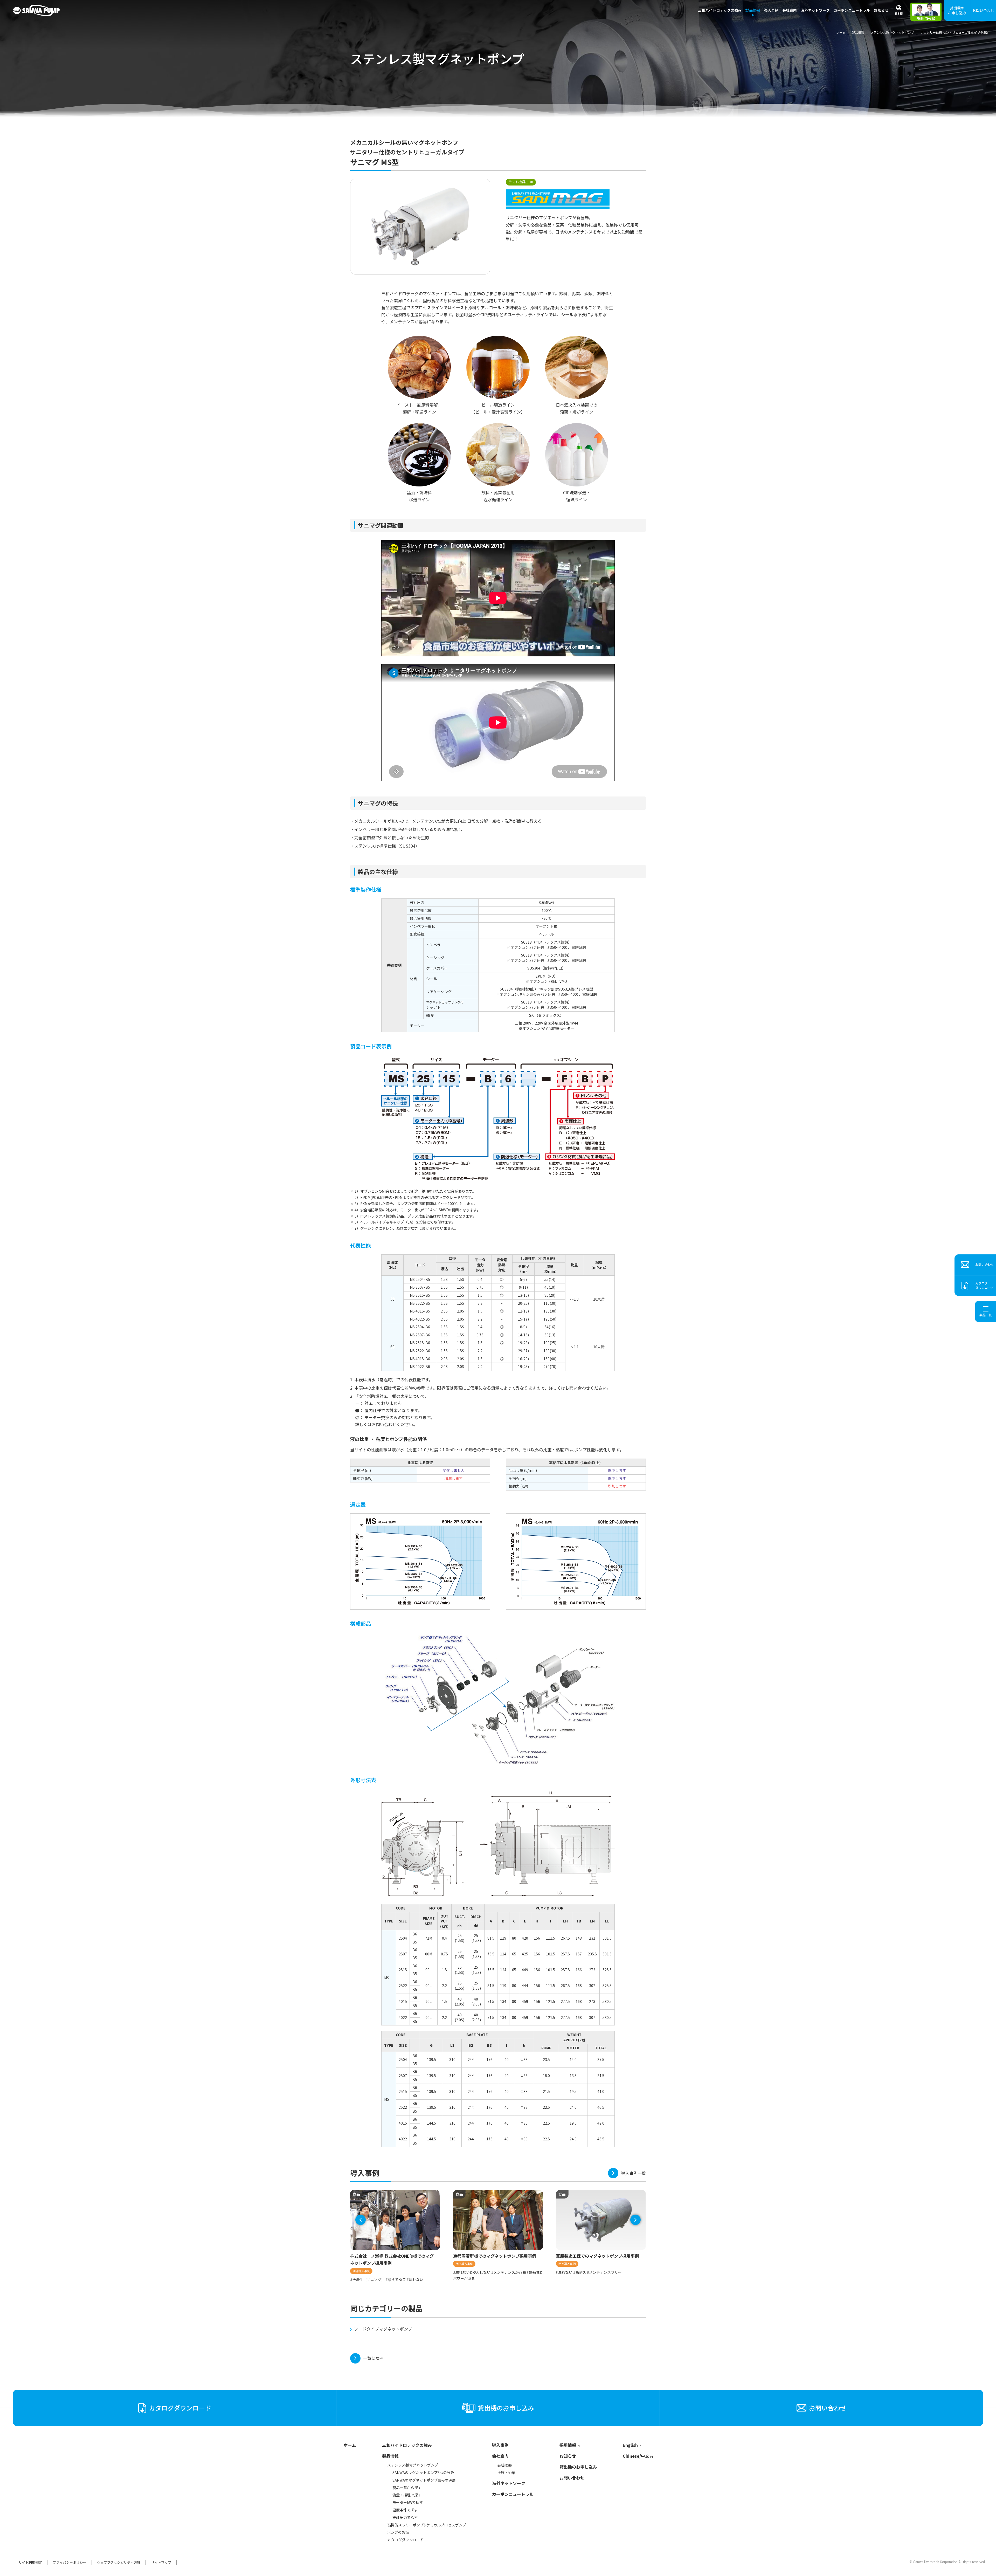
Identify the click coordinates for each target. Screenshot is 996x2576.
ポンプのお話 (398, 2532)
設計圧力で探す (405, 2517)
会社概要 (504, 2465)
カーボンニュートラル (852, 10)
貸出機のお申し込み (957, 10)
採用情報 (568, 2445)
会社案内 (500, 2456)
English (630, 2445)
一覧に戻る (374, 2358)
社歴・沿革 (506, 2472)
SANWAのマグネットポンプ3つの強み (423, 2472)
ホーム (350, 2445)
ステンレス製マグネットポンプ (413, 2465)
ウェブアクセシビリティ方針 (119, 2562)
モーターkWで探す (408, 2502)
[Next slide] (635, 2220)
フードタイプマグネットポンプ (383, 2329)
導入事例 (771, 10)
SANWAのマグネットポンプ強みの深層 (424, 2480)
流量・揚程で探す (407, 2495)
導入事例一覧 (633, 2173)
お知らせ (881, 10)
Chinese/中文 (636, 2456)
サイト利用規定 (30, 2562)
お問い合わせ (983, 10)
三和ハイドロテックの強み (720, 10)
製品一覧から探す (407, 2488)
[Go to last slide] (361, 2220)
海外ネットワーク (815, 10)
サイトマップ (161, 2562)
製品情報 (390, 2456)
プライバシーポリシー (70, 2562)
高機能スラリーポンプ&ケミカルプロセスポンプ (427, 2525)
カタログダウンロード (405, 2540)
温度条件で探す (405, 2510)
